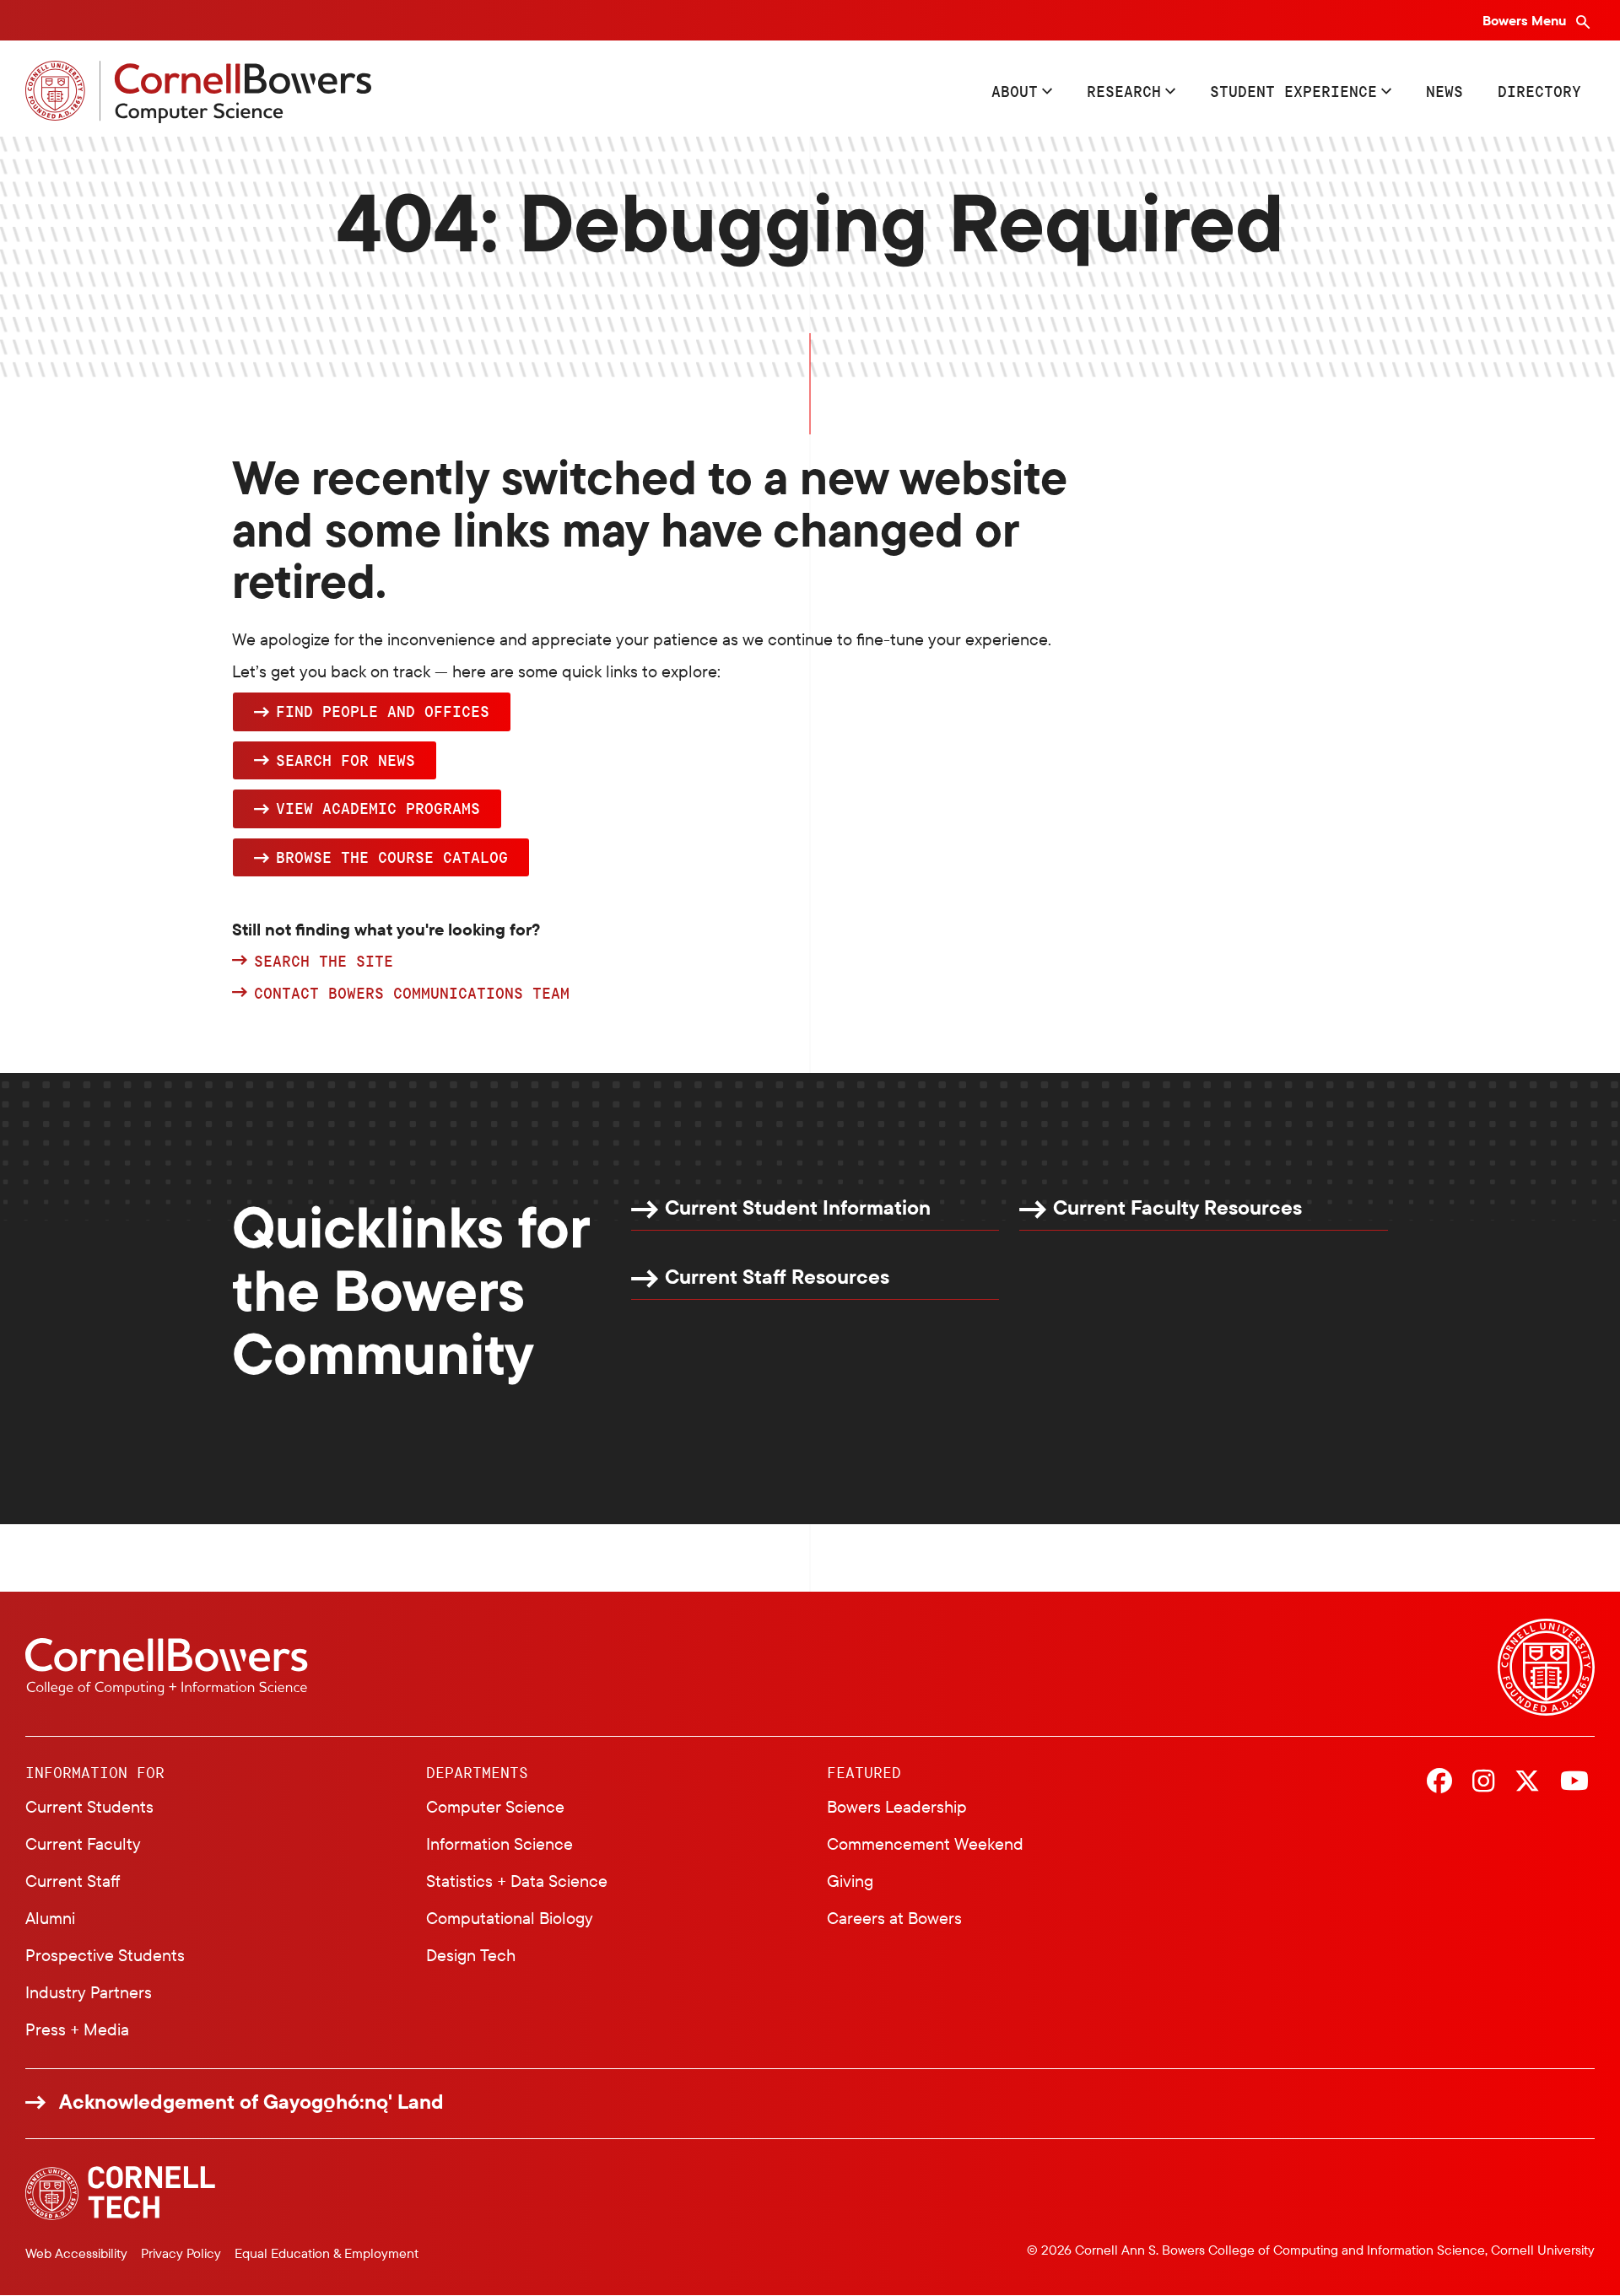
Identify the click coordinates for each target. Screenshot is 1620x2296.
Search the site (324, 962)
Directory (1539, 91)
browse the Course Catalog (392, 857)
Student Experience (1293, 91)
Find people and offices (383, 711)
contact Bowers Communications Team (412, 994)
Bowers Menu (1526, 20)
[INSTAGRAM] (1483, 1782)
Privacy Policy (181, 2253)
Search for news (346, 760)
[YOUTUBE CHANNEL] (1574, 1782)
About (1015, 91)
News (1444, 91)
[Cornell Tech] (120, 2194)
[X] (1527, 1782)
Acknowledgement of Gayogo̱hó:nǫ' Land (251, 2102)
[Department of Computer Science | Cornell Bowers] (198, 92)
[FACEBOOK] (1439, 1782)
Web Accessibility (76, 2253)
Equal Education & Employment (327, 2253)
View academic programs (378, 808)
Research (1124, 91)
